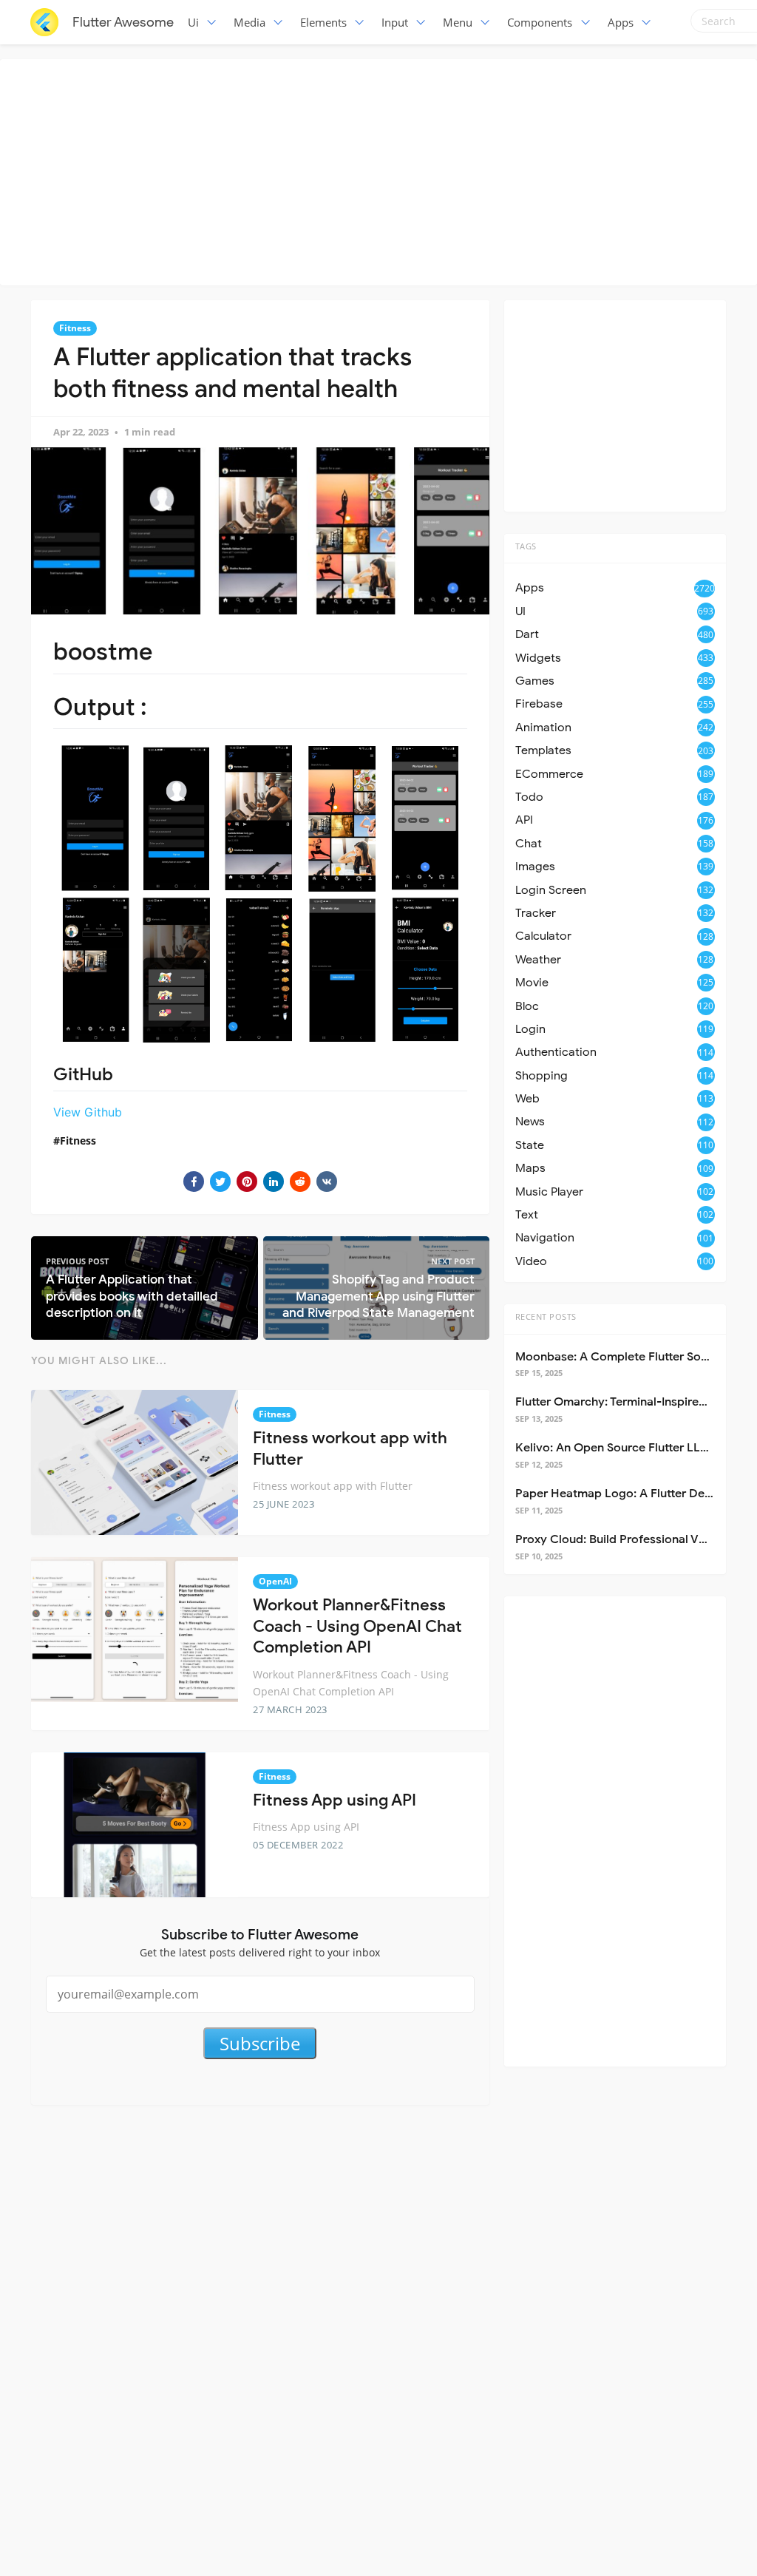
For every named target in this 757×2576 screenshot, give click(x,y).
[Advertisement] (382, 170)
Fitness (75, 328)
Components (540, 22)
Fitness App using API (335, 1800)
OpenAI (275, 1581)
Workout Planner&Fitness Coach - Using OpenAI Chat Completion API (357, 1626)
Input (395, 22)
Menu (458, 22)
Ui (193, 22)
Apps (621, 22)
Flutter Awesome (123, 22)
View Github (88, 1112)
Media (249, 22)
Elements (323, 22)
